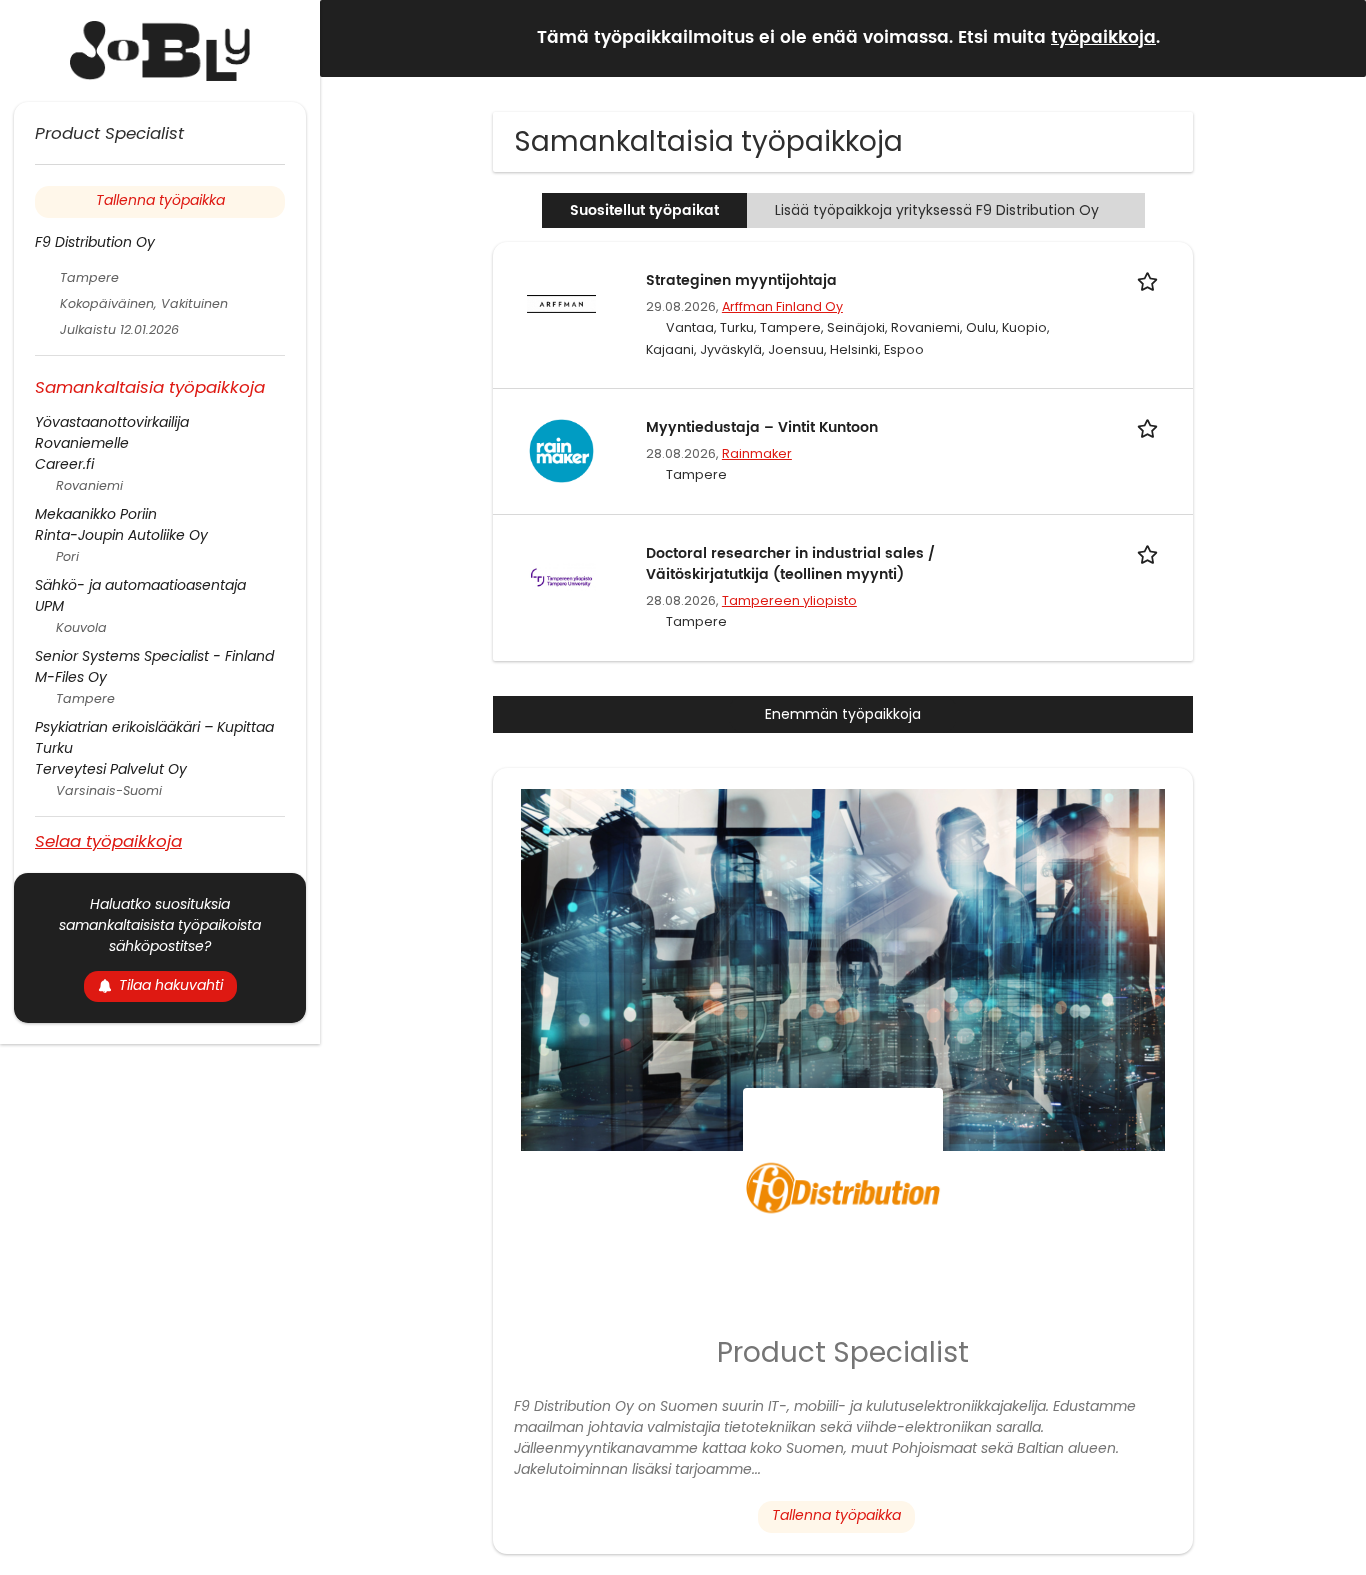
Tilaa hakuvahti (171, 985)
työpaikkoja (1103, 38)
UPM (49, 606)
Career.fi (64, 464)
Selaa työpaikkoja (108, 840)
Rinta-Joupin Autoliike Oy (121, 535)
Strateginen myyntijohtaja (741, 280)
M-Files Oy (71, 677)
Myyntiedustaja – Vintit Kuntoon (762, 427)
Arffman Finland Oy (782, 306)
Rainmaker (757, 453)
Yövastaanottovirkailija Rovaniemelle (112, 432)
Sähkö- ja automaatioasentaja (140, 585)
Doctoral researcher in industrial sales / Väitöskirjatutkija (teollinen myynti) (790, 564)
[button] (1335, 37)
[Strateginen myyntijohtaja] (561, 303)
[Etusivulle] (160, 51)
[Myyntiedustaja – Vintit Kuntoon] (561, 450)
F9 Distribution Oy (95, 242)
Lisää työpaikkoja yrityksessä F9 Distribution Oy (937, 210)
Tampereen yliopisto (789, 600)
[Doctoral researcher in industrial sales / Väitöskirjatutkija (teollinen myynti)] (561, 576)
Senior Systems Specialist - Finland (154, 656)
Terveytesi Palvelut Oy (111, 769)
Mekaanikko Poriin (96, 514)
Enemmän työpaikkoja (843, 714)
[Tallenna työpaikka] (1151, 280)
